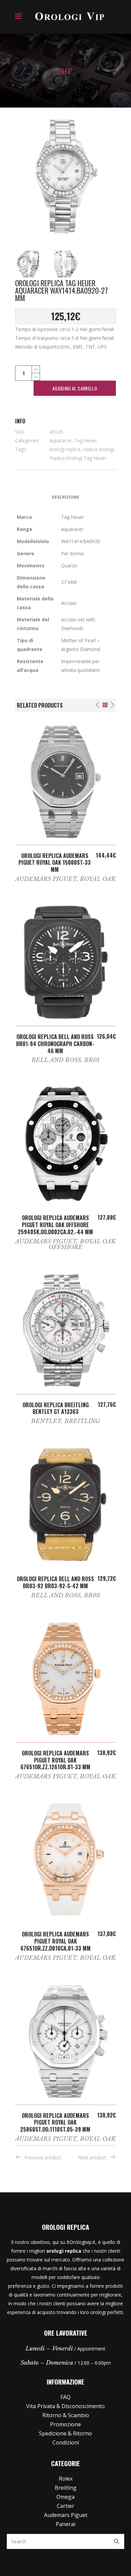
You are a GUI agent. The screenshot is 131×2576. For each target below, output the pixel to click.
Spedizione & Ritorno (65, 2433)
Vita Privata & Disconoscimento (65, 2406)
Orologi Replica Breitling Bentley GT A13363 (56, 1408)
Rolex (66, 2479)
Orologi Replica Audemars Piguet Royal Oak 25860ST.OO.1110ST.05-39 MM (55, 2123)
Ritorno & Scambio (66, 2415)
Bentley (46, 1421)
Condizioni (66, 2442)
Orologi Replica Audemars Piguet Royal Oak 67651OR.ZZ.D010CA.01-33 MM (56, 1941)
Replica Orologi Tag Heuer (78, 458)
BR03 (92, 1595)
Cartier (65, 2506)
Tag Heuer (86, 440)
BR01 (92, 1060)
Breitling (82, 1421)
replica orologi (98, 449)
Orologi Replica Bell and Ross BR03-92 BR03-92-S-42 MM (55, 1582)
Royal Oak (98, 879)
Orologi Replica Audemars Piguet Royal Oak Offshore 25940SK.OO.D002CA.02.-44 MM (55, 1225)
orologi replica (65, 449)
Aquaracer (60, 440)
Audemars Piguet (46, 879)
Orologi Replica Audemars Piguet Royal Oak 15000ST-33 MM (55, 863)
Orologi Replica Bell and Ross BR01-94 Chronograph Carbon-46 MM (55, 1044)
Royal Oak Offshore (82, 1244)
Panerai (65, 2524)
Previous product (43, 2157)
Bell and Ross (56, 1060)
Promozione (65, 2424)
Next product (92, 2157)
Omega (65, 2497)
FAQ (65, 2397)
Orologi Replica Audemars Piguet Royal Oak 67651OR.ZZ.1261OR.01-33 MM (55, 1760)
